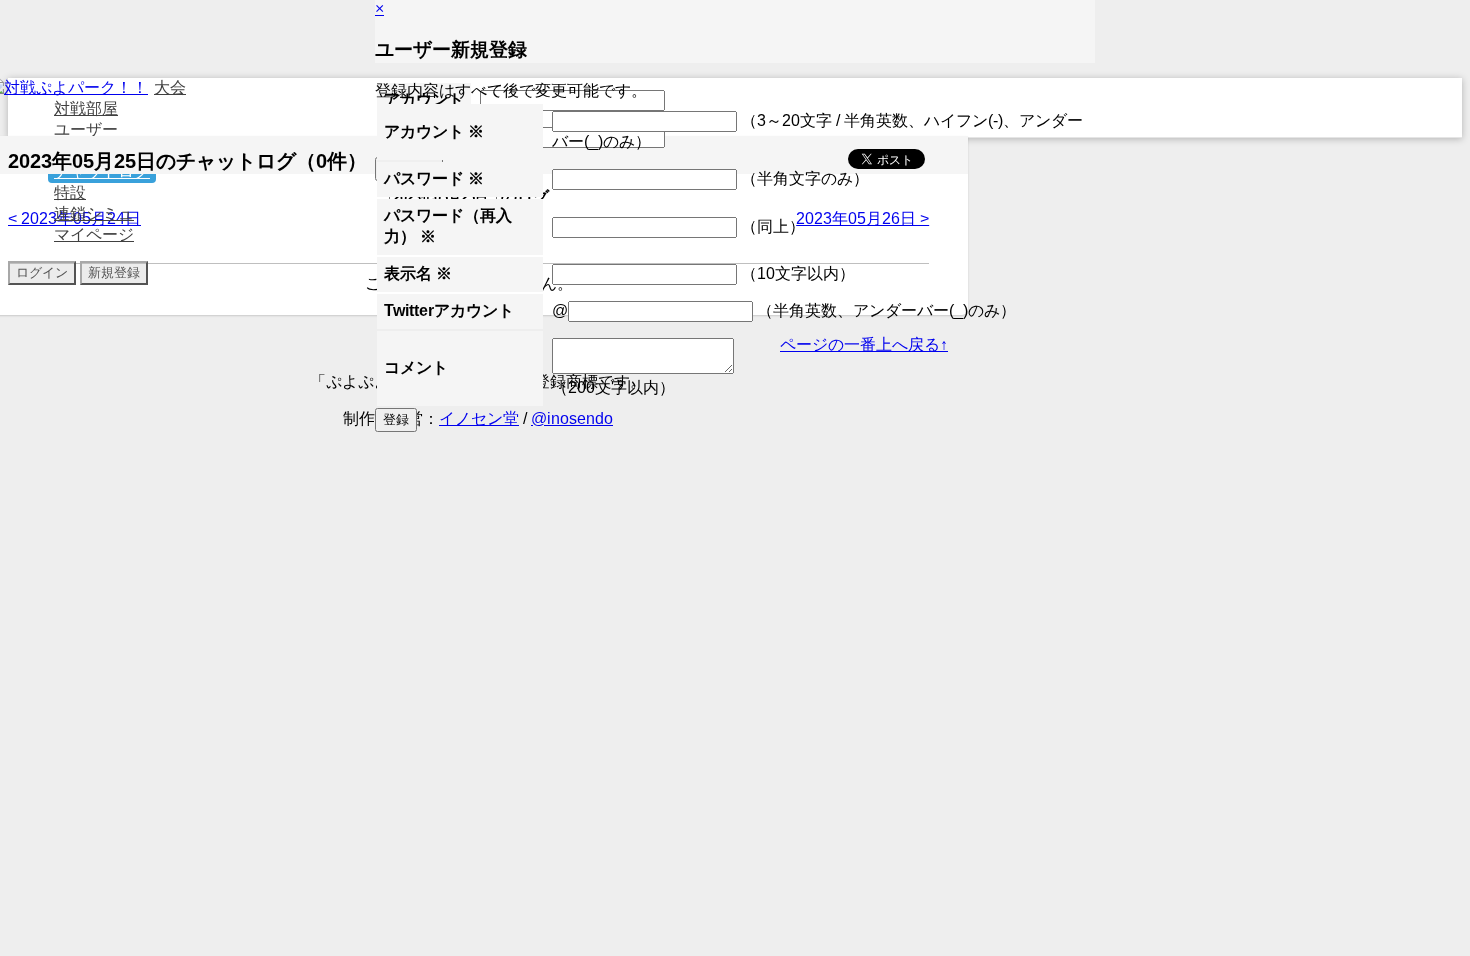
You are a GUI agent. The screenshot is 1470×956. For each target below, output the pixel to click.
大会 (170, 87)
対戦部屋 (86, 108)
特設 (70, 192)
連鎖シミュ (94, 213)
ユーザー (86, 129)
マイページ (94, 234)
